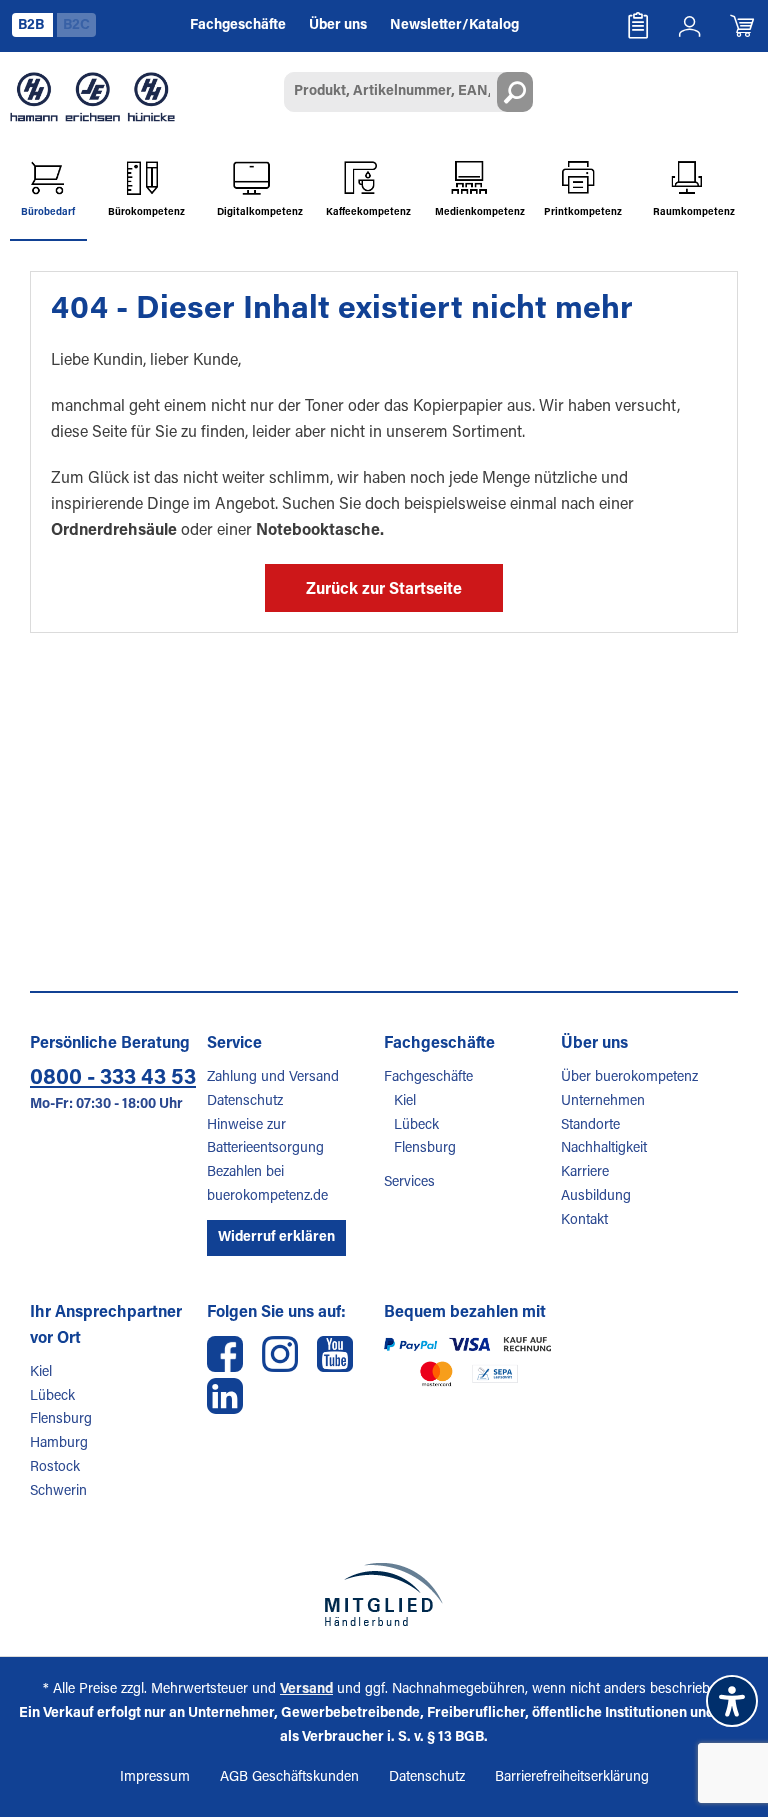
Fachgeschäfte (428, 1078)
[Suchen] (515, 92)
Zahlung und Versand (273, 1078)
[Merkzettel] (638, 26)
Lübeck (416, 1126)
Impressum (155, 1778)
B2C (76, 26)
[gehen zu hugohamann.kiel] (225, 1354)
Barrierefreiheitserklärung (572, 1778)
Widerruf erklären (276, 1238)
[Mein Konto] (690, 26)
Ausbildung (596, 1197)
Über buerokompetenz (629, 1078)
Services (409, 1183)
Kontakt (584, 1221)
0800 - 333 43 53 (113, 1079)
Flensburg (425, 1149)
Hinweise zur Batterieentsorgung (265, 1138)
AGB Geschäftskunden (289, 1778)
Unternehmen (603, 1102)
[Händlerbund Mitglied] (384, 1594)
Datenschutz (245, 1102)
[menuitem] (638, 26)
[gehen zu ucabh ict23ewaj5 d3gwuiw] (335, 1354)
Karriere (585, 1173)
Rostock (55, 1468)
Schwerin (58, 1492)
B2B (32, 26)
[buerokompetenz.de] (92, 97)
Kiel (405, 1102)
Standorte (590, 1126)
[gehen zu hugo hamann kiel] (280, 1354)
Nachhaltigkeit (604, 1149)
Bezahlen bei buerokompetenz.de (267, 1185)
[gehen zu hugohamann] (225, 1396)
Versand (306, 1690)
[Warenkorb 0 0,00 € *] (742, 26)
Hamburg (59, 1444)
